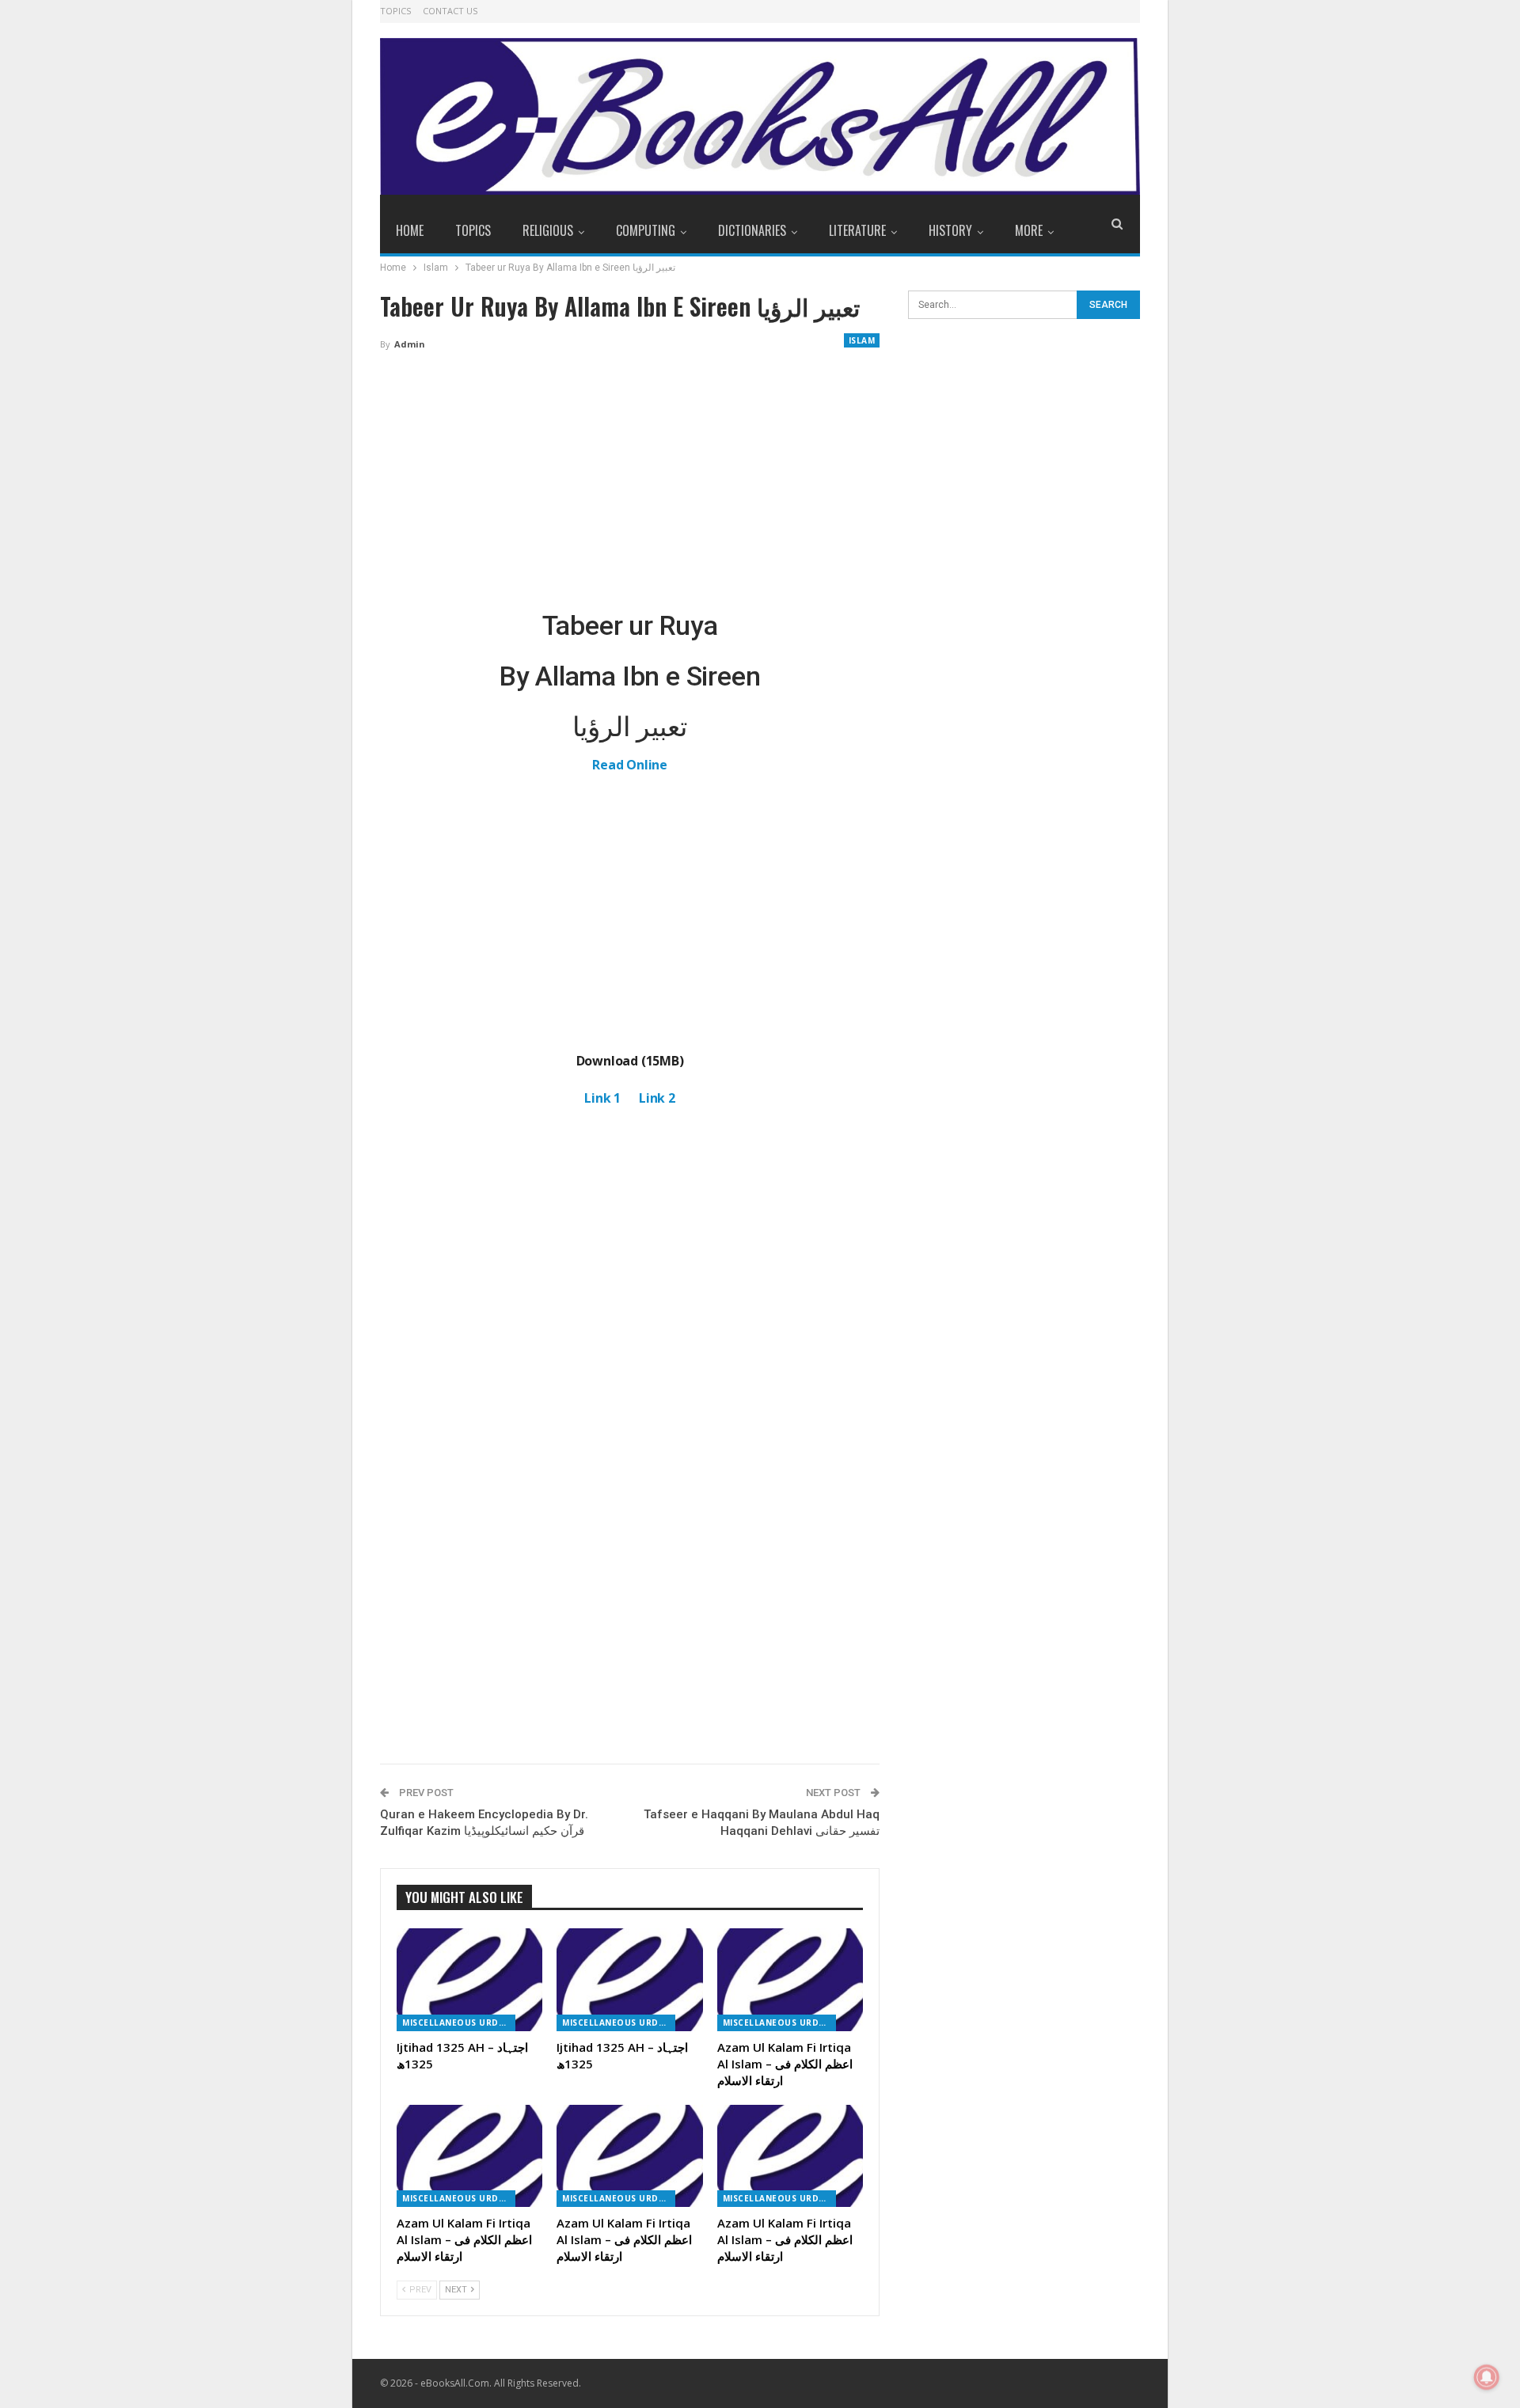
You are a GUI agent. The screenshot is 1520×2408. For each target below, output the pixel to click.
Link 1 (602, 1098)
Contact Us (450, 11)
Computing (646, 230)
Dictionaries (752, 230)
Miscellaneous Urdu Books (459, 2022)
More (1029, 230)
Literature (857, 230)
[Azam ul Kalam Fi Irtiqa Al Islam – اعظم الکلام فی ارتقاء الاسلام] (790, 1979)
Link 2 (657, 1098)
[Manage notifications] (1487, 2377)
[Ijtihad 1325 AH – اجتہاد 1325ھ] (469, 1979)
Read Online (630, 765)
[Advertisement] (630, 481)
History (950, 230)
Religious (548, 230)
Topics (395, 11)
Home (410, 230)
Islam (862, 340)
